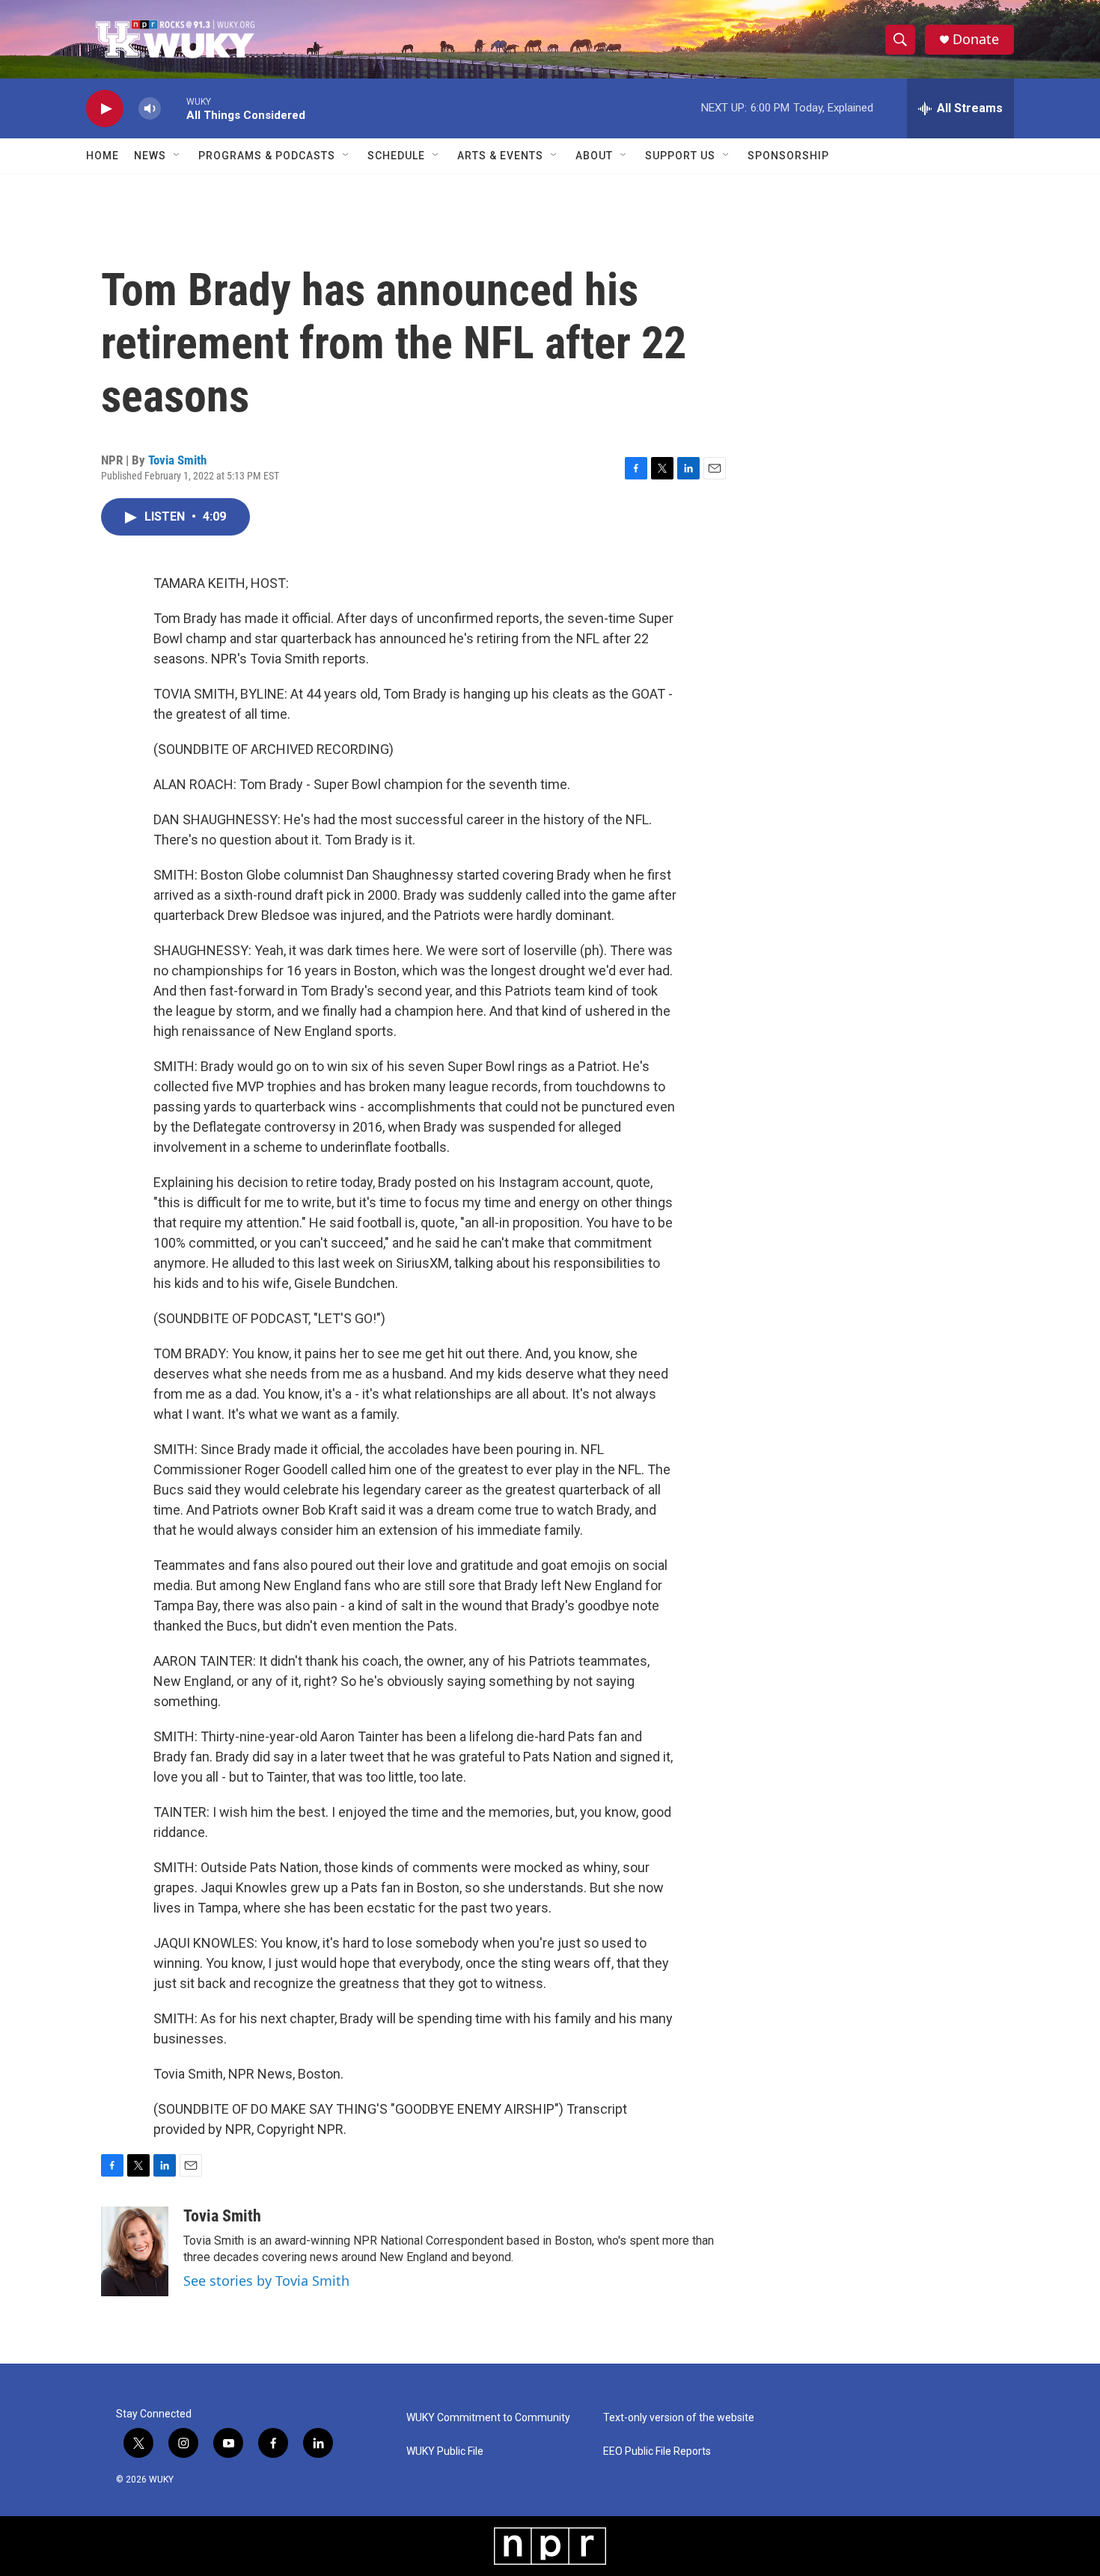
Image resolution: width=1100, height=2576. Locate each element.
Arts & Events (500, 156)
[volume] (150, 109)
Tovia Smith (177, 460)
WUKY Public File (445, 2451)
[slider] (174, 108)
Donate (976, 39)
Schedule (396, 156)
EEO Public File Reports (657, 2451)
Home (103, 156)
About (594, 156)
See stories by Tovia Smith (266, 2281)
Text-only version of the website (679, 2418)
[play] (105, 109)
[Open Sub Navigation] (177, 156)
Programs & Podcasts (267, 156)
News (150, 156)
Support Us (680, 156)
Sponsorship (788, 156)
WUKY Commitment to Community (488, 2418)
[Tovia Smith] (135, 2251)
